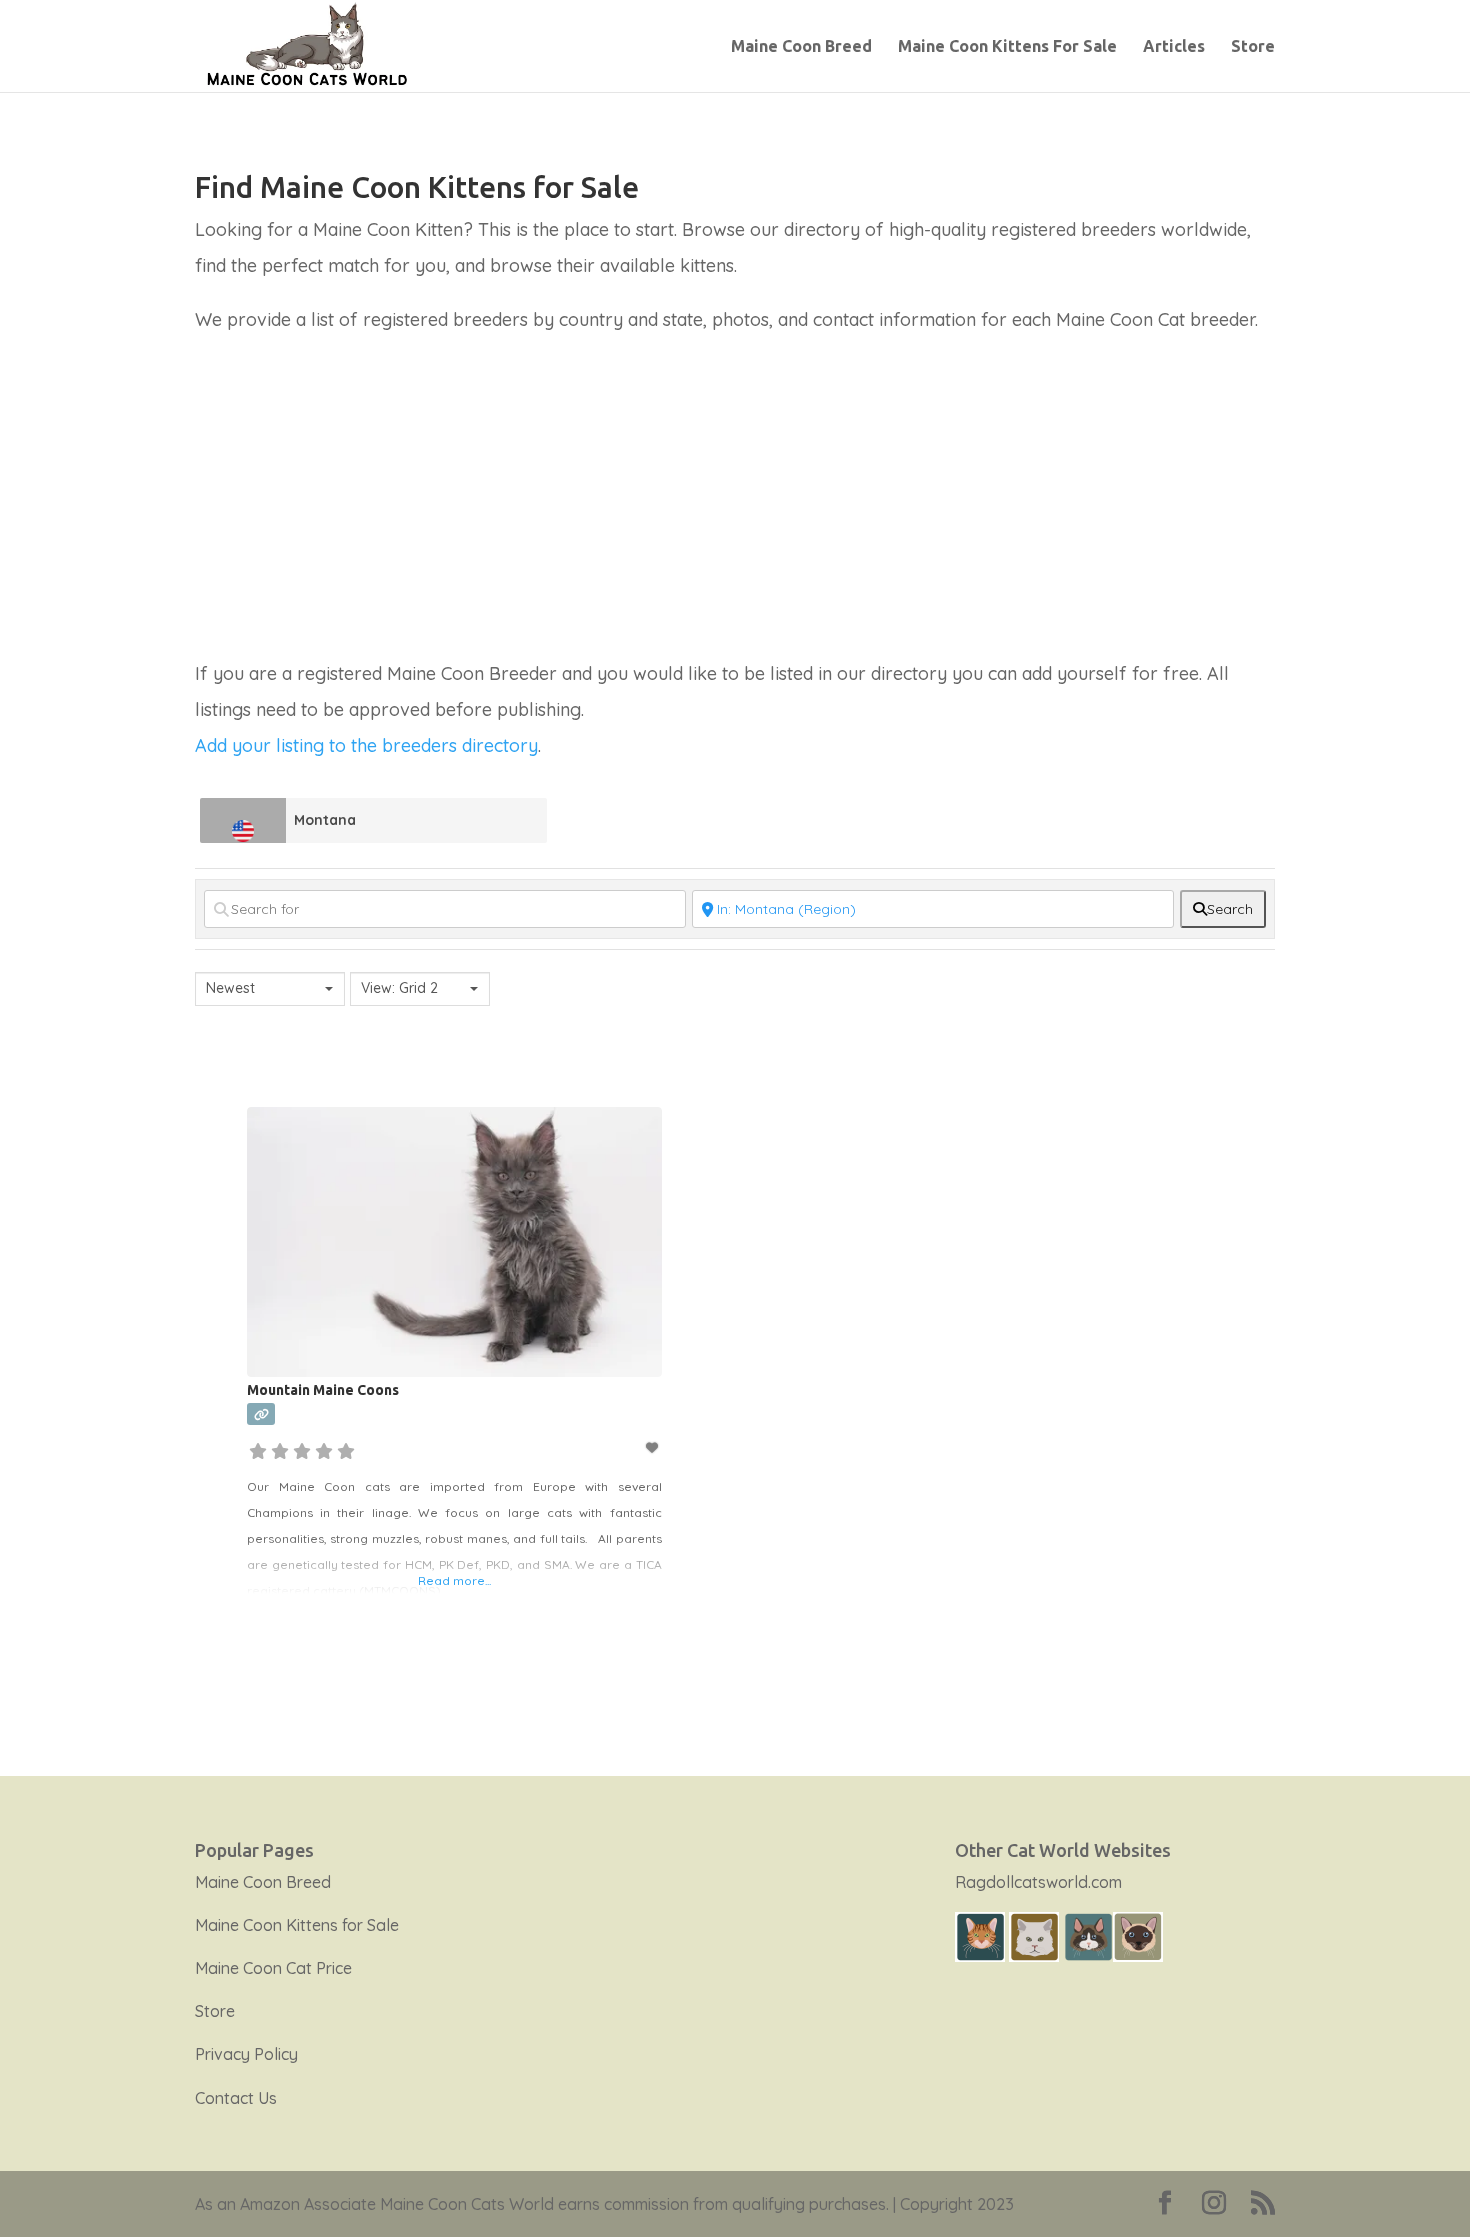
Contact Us (236, 2098)
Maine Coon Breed (801, 47)
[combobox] (270, 989)
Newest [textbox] (230, 988)
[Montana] (243, 820)
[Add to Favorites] (653, 1447)
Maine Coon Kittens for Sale (297, 1925)
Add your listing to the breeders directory (366, 745)
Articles (1174, 47)
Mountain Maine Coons (323, 1390)
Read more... (454, 1580)
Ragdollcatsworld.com (1038, 1882)
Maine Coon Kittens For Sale (1007, 47)
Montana (325, 820)
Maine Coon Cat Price (273, 1968)
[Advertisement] (735, 506)
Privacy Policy (246, 2054)
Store (1253, 47)
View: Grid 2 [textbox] (399, 988)
